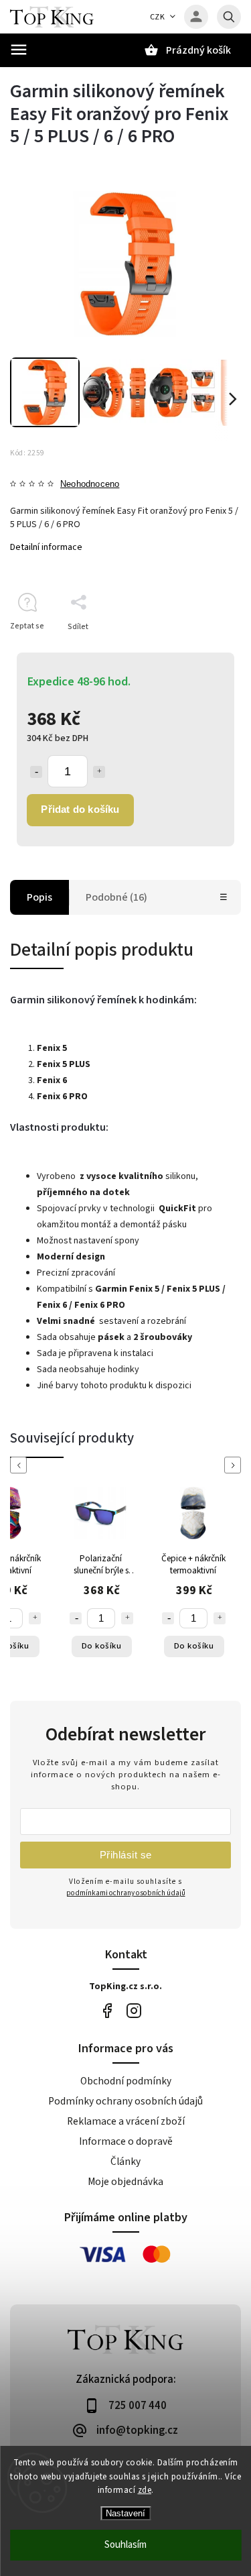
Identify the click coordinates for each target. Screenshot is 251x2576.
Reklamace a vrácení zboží (126, 2121)
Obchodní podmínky (126, 2081)
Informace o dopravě (126, 2141)
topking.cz (134, 2011)
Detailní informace (46, 547)
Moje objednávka (125, 2182)
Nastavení (125, 2513)
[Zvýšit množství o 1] (99, 772)
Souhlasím (125, 2545)
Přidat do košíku (80, 809)
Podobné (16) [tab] (116, 897)
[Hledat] (229, 17)
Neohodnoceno (90, 485)
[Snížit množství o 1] (36, 772)
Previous (21, 1465)
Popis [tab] (39, 897)
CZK (158, 17)
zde (145, 2490)
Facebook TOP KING (107, 2011)
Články (125, 2162)
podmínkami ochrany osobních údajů (126, 1893)
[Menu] (19, 50)
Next (235, 1465)
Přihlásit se (126, 1855)
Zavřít (200, 650)
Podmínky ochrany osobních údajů (125, 2101)
